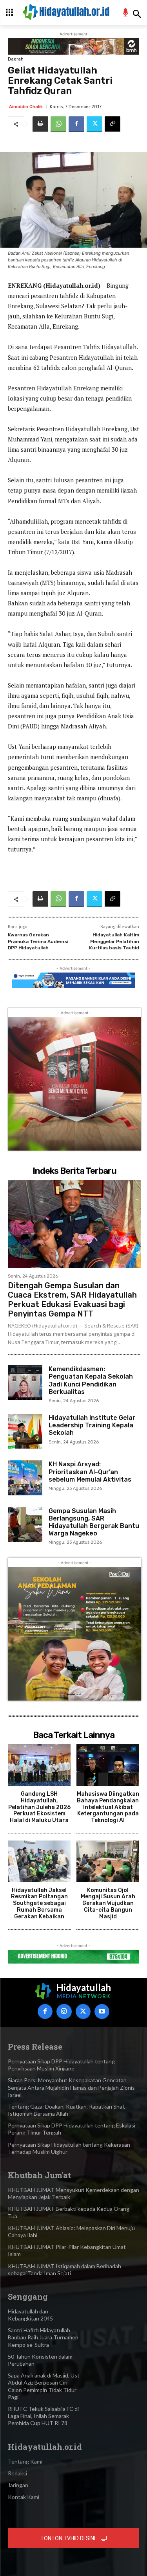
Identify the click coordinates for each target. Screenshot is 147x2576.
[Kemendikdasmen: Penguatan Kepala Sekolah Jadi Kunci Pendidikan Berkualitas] (25, 1383)
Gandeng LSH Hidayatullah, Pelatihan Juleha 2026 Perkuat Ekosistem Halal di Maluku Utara (39, 1807)
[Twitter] (94, 124)
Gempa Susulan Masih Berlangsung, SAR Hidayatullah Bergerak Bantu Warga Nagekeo (94, 1522)
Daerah (16, 59)
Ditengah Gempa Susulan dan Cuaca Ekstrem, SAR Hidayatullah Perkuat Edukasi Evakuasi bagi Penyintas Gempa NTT (72, 1300)
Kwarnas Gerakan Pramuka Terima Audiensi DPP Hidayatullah (38, 941)
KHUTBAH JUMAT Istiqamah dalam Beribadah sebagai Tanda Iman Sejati (64, 2270)
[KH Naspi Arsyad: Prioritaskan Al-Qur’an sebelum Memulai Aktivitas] (25, 1478)
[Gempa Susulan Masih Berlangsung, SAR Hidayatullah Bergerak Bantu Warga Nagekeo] (25, 1524)
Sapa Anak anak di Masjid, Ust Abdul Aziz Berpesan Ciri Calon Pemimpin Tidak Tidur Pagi (44, 2386)
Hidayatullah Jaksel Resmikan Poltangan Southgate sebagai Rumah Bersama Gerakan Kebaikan (39, 1903)
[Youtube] (102, 2012)
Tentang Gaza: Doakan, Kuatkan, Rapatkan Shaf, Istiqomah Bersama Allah (66, 2110)
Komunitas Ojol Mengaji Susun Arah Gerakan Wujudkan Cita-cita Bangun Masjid (108, 1903)
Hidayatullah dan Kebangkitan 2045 (30, 2315)
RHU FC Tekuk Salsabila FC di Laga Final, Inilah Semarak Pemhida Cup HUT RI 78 (43, 2416)
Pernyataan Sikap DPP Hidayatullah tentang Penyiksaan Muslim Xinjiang (61, 2065)
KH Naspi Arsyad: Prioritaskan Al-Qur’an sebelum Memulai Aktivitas (90, 1472)
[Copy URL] (113, 124)
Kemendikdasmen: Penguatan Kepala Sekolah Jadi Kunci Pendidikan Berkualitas (91, 1380)
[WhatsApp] (58, 124)
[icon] (126, 14)
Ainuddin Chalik (26, 107)
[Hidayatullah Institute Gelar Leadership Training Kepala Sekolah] (25, 1431)
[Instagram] (64, 2012)
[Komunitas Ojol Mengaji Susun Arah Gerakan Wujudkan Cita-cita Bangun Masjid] (108, 1861)
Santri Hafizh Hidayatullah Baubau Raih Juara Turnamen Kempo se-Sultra (43, 2337)
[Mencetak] (40, 124)
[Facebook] (76, 124)
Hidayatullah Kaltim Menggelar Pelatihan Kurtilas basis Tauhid (114, 941)
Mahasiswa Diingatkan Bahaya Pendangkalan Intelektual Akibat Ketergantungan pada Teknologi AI (108, 1807)
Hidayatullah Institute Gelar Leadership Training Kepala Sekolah (92, 1425)
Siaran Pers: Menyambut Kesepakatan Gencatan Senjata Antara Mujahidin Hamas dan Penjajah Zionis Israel (71, 2087)
